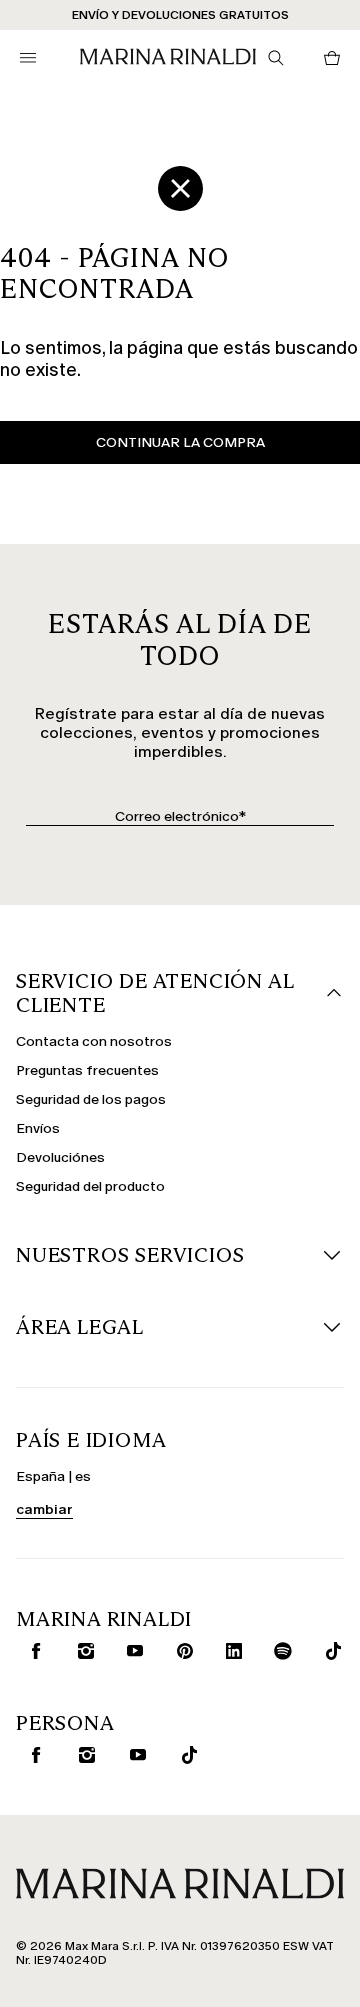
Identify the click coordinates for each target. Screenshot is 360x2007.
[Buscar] (276, 58)
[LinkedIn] (229, 1651)
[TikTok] (328, 1651)
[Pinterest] (180, 1651)
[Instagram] (81, 1651)
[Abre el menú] (28, 58)
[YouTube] (130, 1651)
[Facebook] (31, 1651)
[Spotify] (279, 1651)
